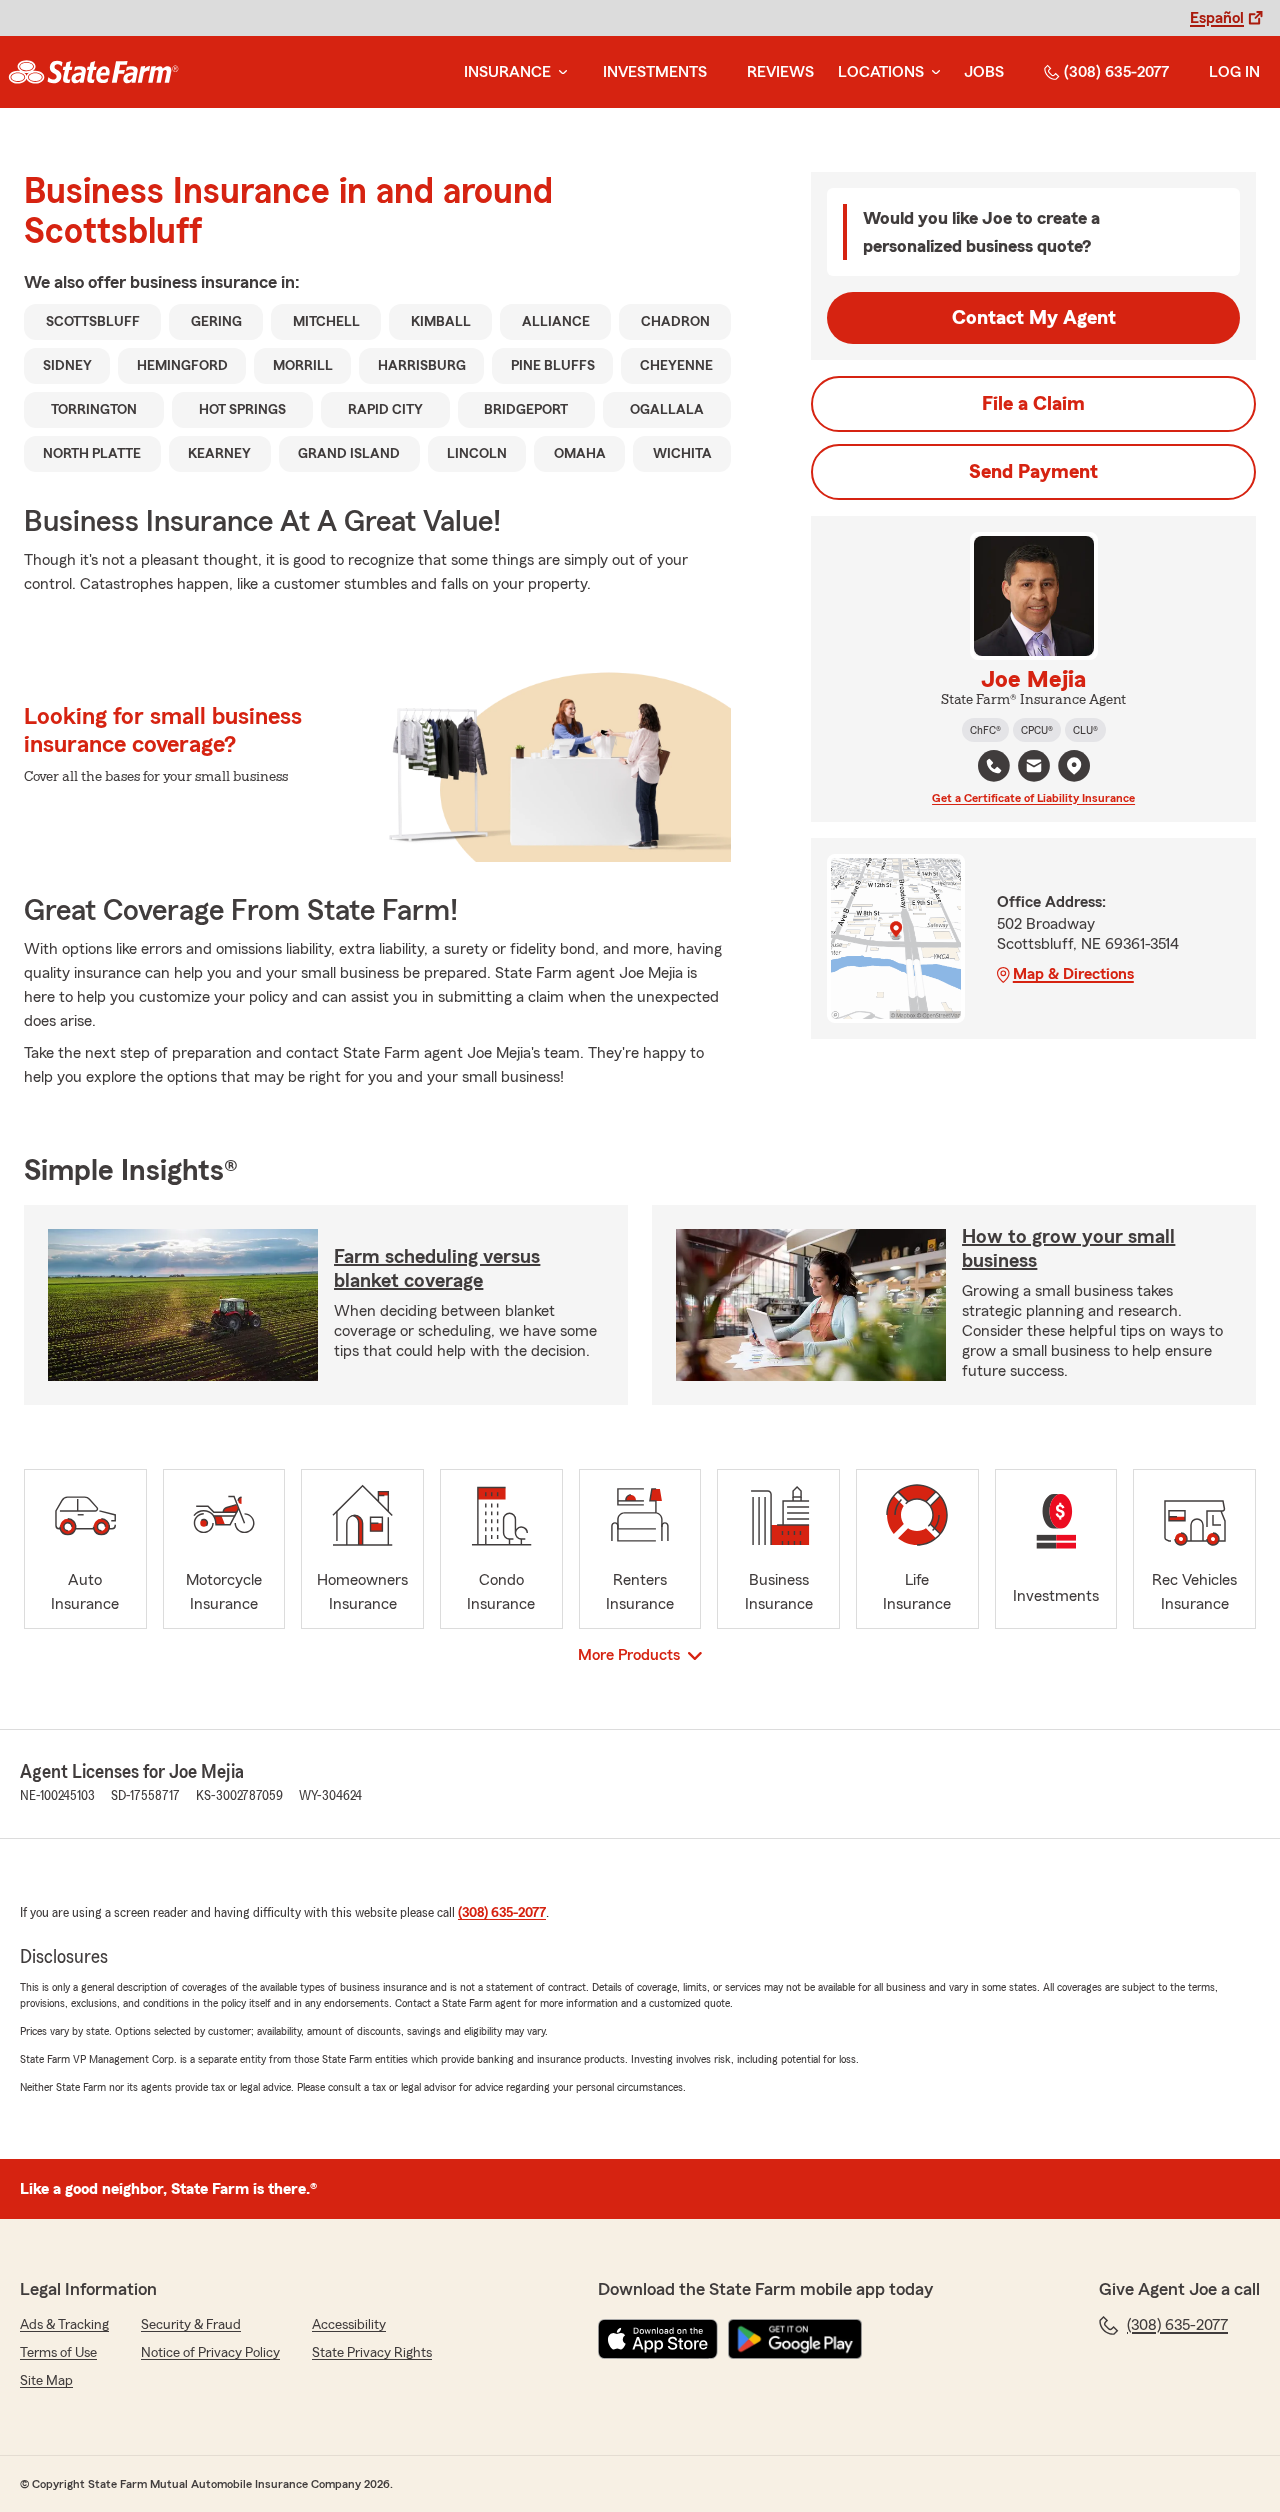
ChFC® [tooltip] (985, 730)
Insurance (507, 72)
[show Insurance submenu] (559, 72)
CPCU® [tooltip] (1037, 730)
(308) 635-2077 (1116, 72)
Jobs (984, 72)
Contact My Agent (1034, 318)
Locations (881, 72)
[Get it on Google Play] (795, 2339)
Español (1217, 18)
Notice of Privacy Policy (210, 2353)
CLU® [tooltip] (1085, 730)
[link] (93, 72)
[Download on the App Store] (658, 2339)
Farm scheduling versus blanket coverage (437, 1269)
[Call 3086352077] (994, 766)
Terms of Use (58, 2353)
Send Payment (1033, 472)
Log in (1234, 72)
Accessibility (349, 2325)
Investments (655, 72)
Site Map (46, 2381)
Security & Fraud (191, 2325)
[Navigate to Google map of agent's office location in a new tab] (1074, 766)
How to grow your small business (1068, 1249)
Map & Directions (1073, 974)
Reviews (780, 72)
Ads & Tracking (64, 2325)
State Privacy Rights (372, 2353)
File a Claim (1033, 404)
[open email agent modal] (1034, 768)
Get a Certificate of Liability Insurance (1033, 798)
